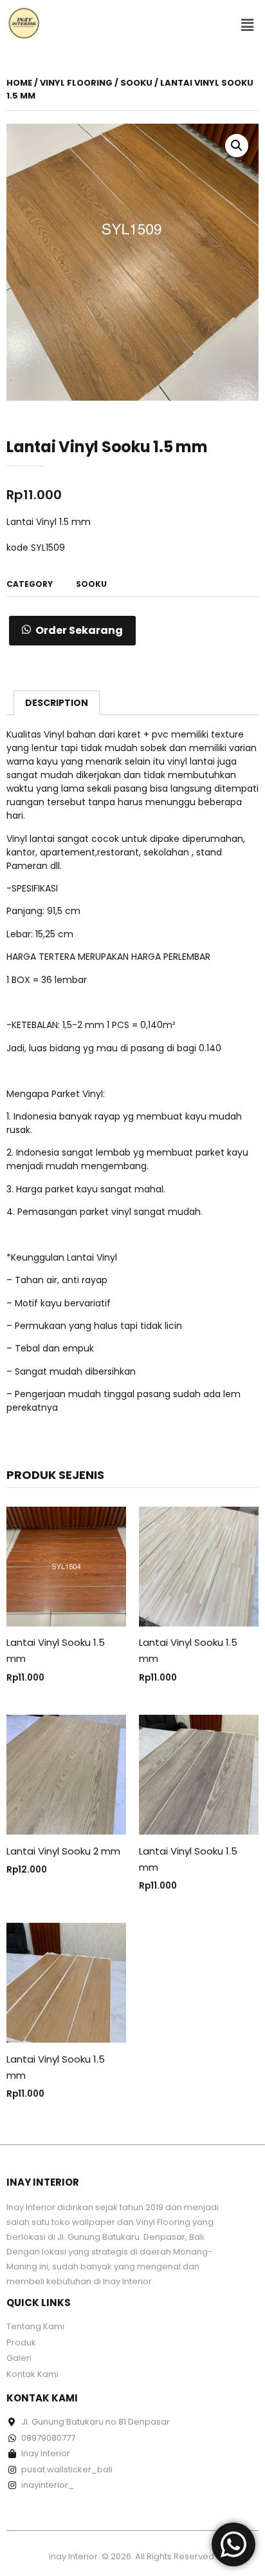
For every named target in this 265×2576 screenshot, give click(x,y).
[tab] (57, 703)
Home (19, 83)
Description (57, 703)
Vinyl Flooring (76, 83)
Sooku (136, 83)
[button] (248, 25)
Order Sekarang (79, 630)
